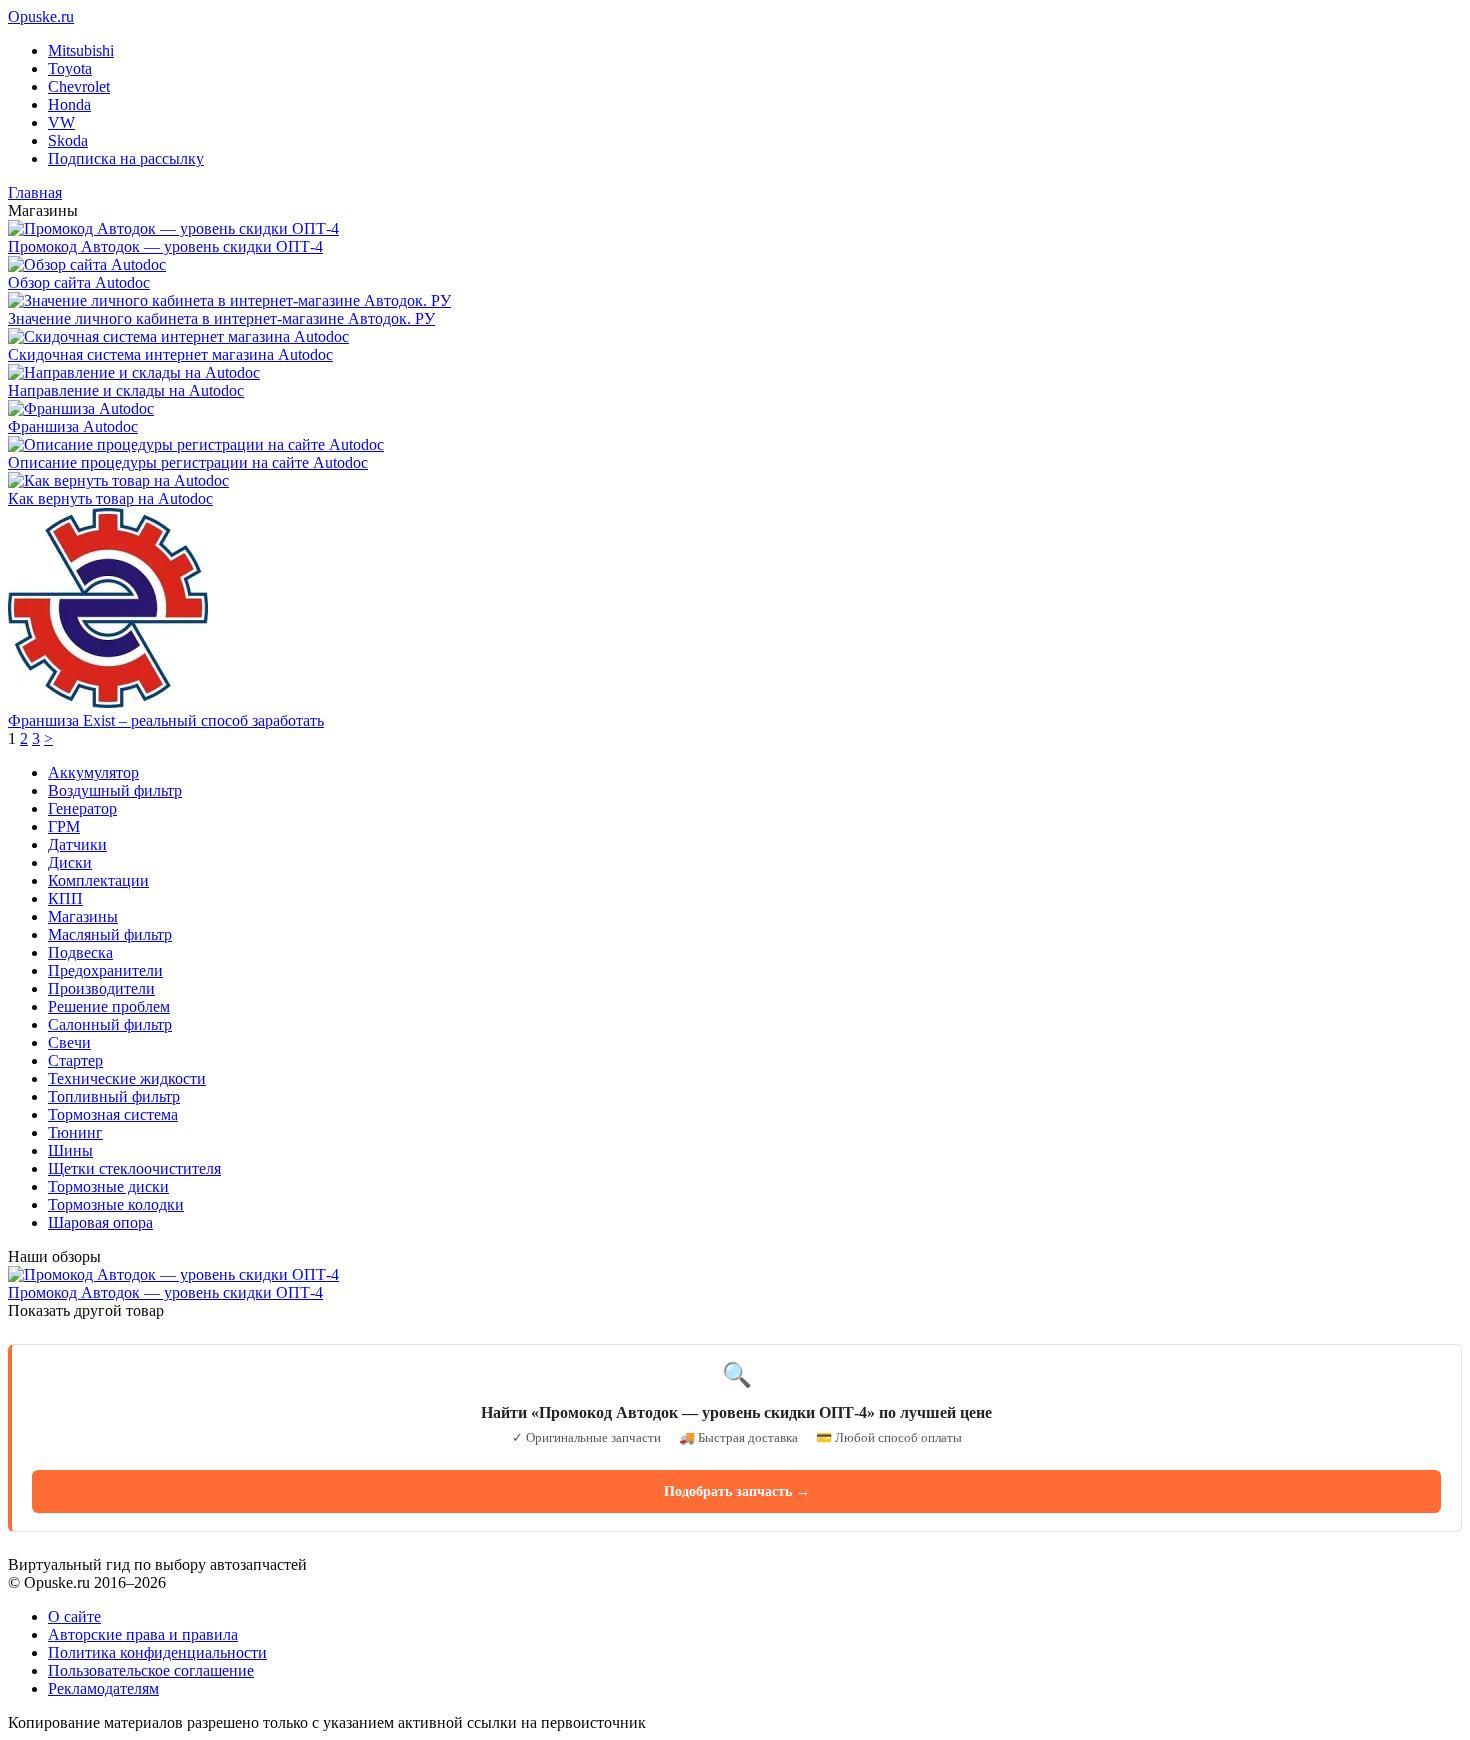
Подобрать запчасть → (737, 1491)
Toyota (70, 68)
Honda (69, 104)
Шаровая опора (100, 1222)
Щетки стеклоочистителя (134, 1168)
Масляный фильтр (110, 934)
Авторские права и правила (143, 1634)
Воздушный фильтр (115, 790)
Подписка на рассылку (126, 158)
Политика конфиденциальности (157, 1652)
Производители (101, 988)
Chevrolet (79, 86)
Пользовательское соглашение (151, 1670)
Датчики (77, 844)
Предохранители (105, 970)
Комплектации (98, 880)
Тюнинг (75, 1132)
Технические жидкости (127, 1078)
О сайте (74, 1616)
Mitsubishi (81, 50)
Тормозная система (113, 1114)
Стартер (75, 1060)
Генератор (82, 808)
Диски (70, 862)
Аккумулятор (93, 772)
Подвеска (80, 952)
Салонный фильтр (110, 1024)
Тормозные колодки (116, 1204)
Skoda (68, 140)
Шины (70, 1150)
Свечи (69, 1042)
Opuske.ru (41, 16)
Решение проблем (109, 1006)
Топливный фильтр (114, 1096)
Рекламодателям (103, 1688)
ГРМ (64, 826)
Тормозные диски (108, 1186)
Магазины (83, 916)
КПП (65, 898)
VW (61, 122)
